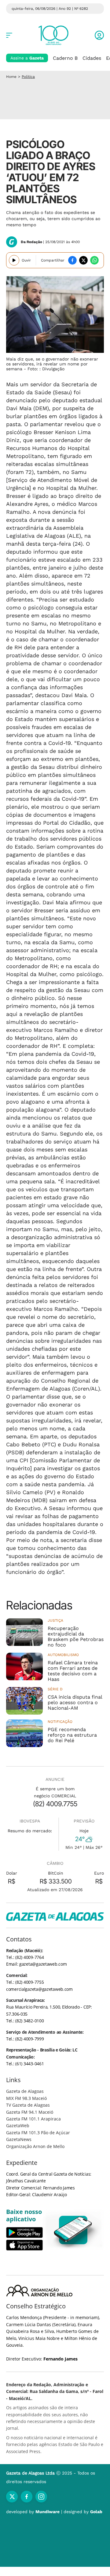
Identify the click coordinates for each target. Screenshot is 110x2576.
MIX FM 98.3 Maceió (26, 2098)
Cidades (92, 58)
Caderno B (65, 58)
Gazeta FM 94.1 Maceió (30, 2112)
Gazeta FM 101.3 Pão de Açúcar (38, 2133)
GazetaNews (19, 2139)
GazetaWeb (18, 2126)
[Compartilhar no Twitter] (83, 260)
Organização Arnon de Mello (35, 2146)
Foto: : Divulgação (46, 369)
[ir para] (73, 2230)
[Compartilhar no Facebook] (72, 260)
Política (28, 77)
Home (11, 77)
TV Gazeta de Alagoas (28, 2105)
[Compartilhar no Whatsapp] (94, 260)
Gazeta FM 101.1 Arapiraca (33, 2119)
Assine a (27, 58)
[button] (99, 35)
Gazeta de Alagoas (25, 2091)
